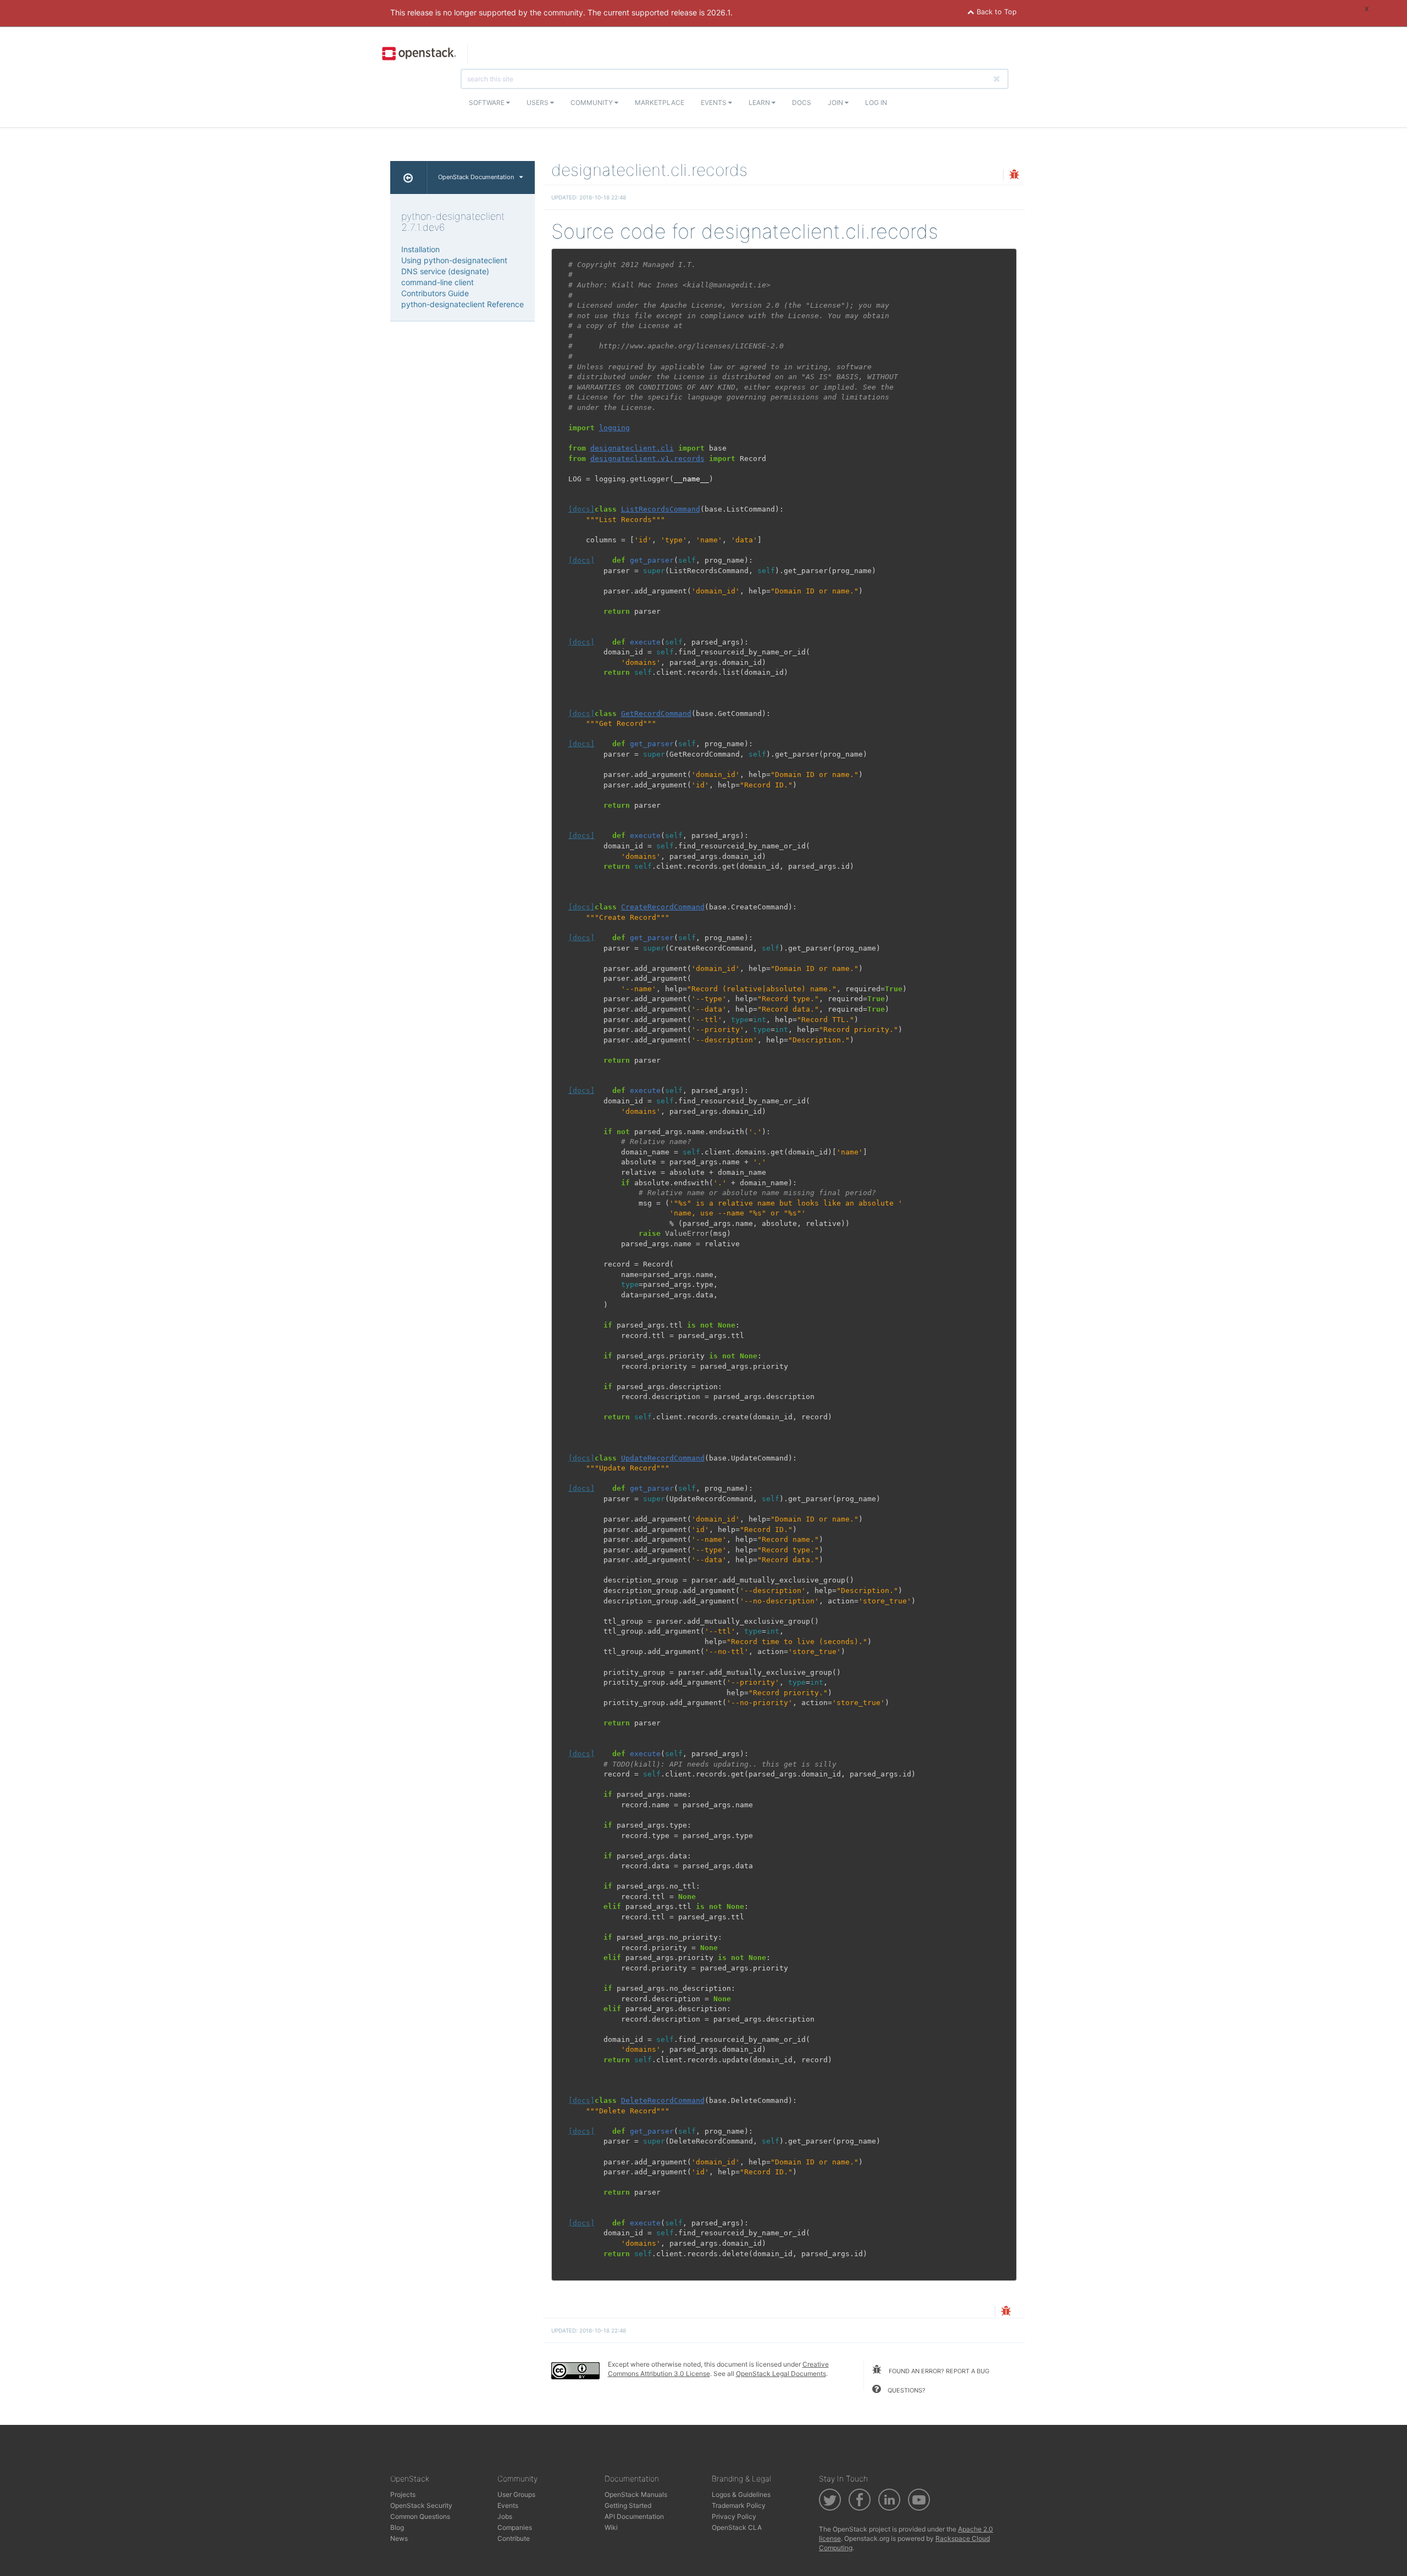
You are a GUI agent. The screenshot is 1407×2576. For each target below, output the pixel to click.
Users (538, 102)
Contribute (514, 2538)
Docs (802, 102)
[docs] (581, 509)
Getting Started (628, 2505)
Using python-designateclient (454, 260)
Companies (515, 2527)
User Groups (516, 2494)
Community (592, 102)
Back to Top (996, 12)
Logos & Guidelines (741, 2494)
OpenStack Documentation (476, 177)
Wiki (611, 2527)
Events (714, 102)
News (399, 2538)
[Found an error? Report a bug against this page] (1014, 176)
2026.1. (720, 12)
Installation (420, 249)
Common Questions (420, 2516)
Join (836, 102)
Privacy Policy (734, 2516)
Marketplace (660, 102)
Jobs (505, 2516)
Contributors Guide (435, 293)
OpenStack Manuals (636, 2494)
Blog (397, 2527)
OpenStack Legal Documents (781, 2374)
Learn (760, 102)
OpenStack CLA (737, 2527)
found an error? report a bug (938, 2371)
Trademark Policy (739, 2505)
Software (488, 102)
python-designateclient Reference (462, 304)
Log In (876, 102)
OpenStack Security (421, 2505)
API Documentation (634, 2516)
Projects (403, 2494)
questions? (906, 2390)
